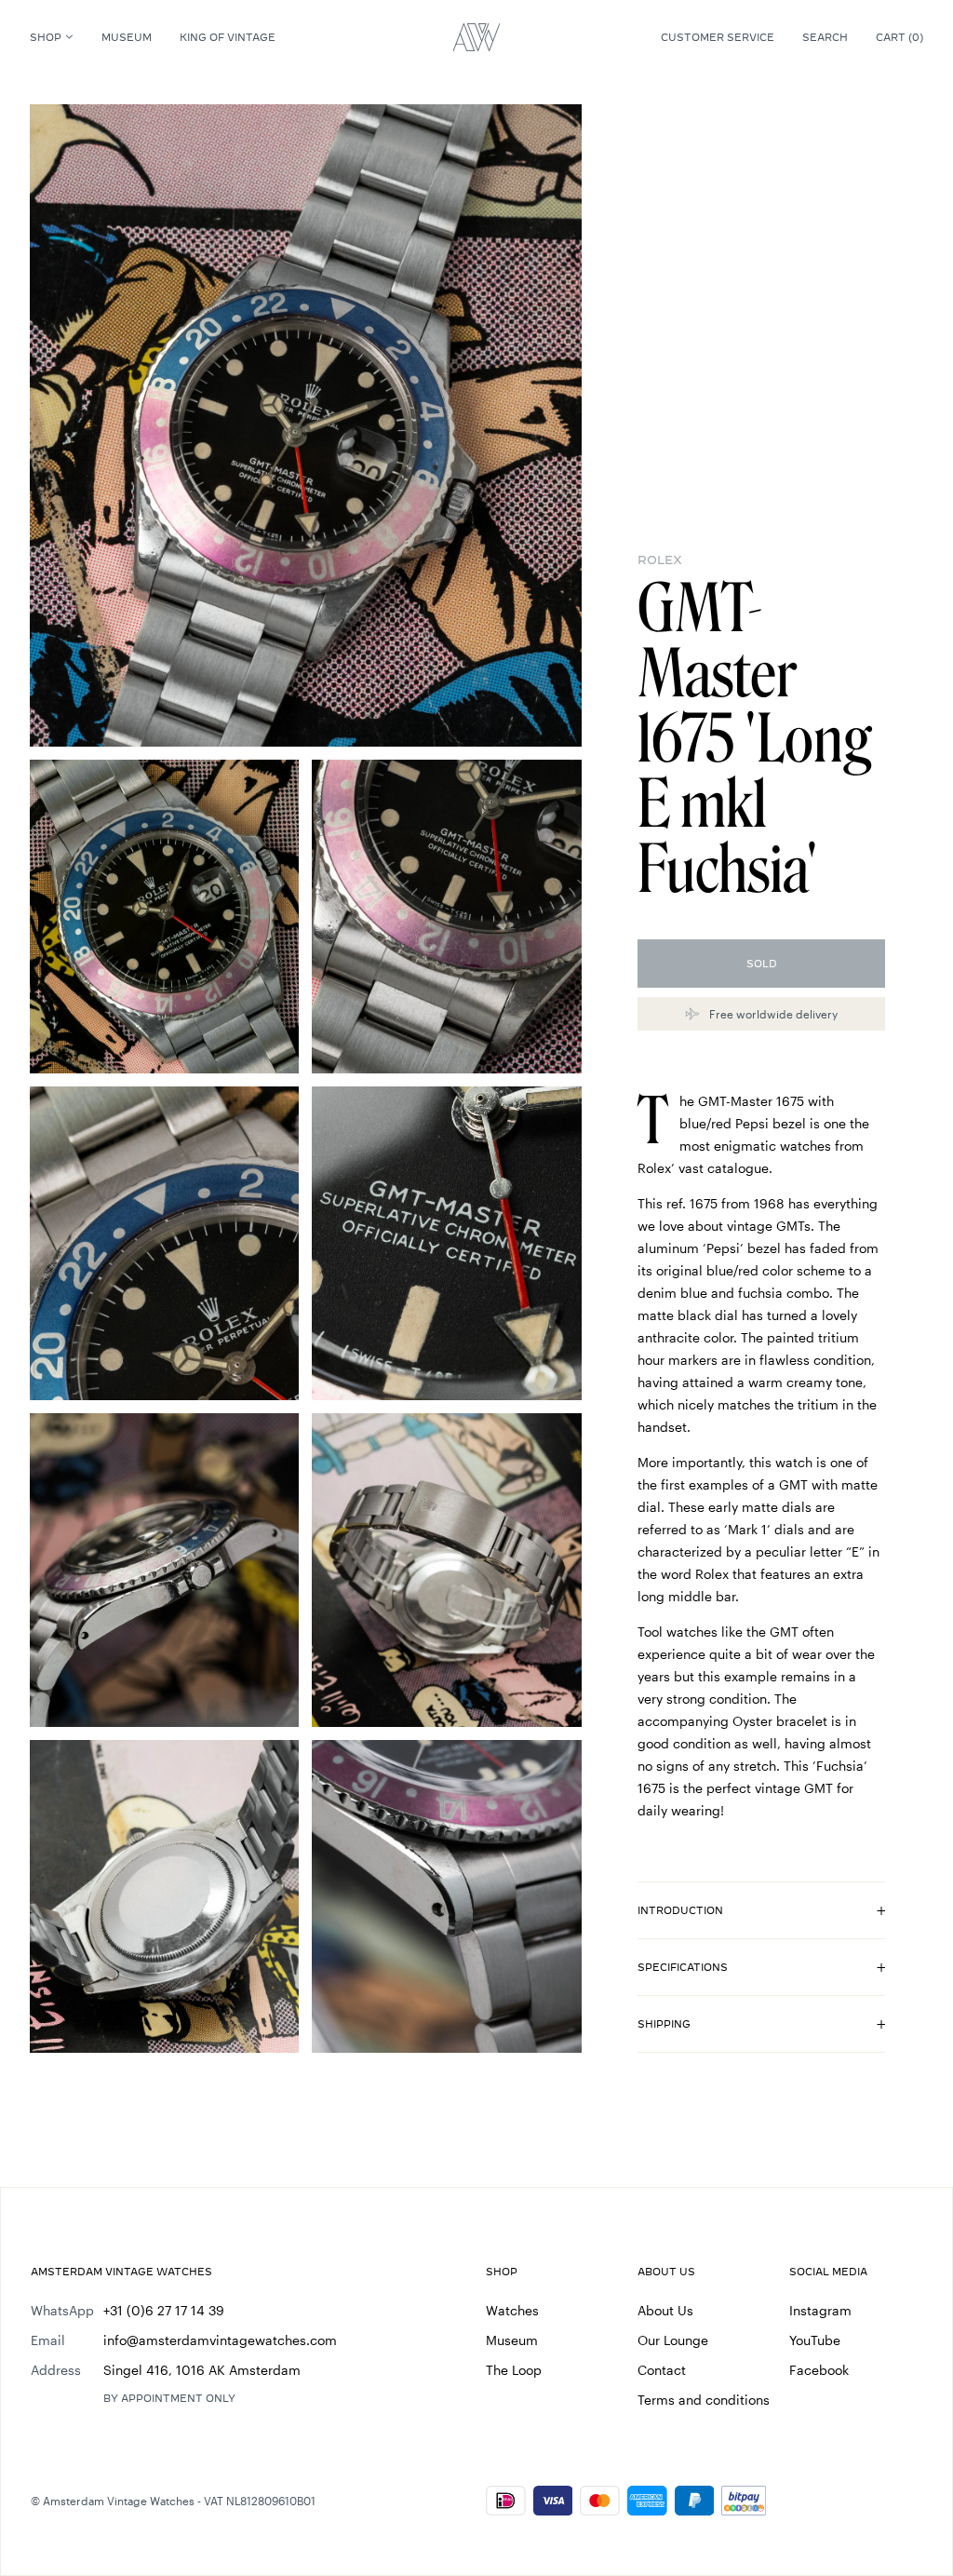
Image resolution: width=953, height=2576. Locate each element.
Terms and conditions (704, 2400)
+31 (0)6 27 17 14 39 (164, 2310)
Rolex (660, 560)
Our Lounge (673, 2340)
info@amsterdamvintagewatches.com (220, 2340)
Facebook (819, 2370)
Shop (46, 37)
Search (825, 37)
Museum (127, 37)
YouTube (815, 2340)
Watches (512, 2310)
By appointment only (169, 2398)
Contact (662, 2370)
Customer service (718, 37)
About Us (665, 2310)
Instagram (820, 2310)
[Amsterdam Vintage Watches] (476, 37)
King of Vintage (228, 37)
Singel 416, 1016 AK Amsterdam (202, 2370)
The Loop (514, 2370)
